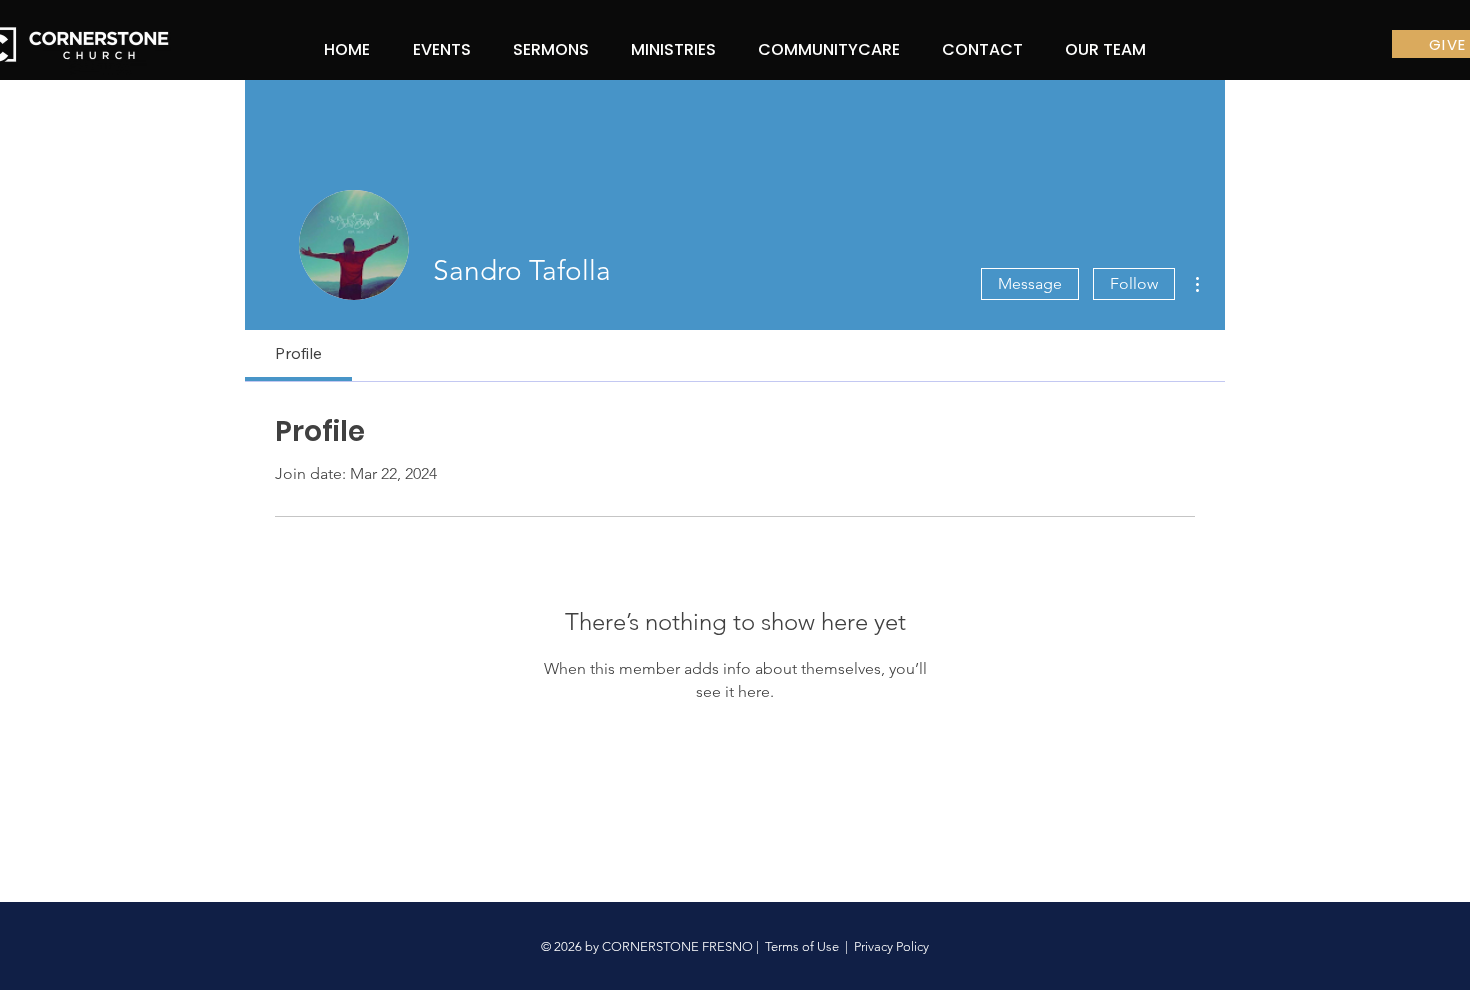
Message (1030, 283)
